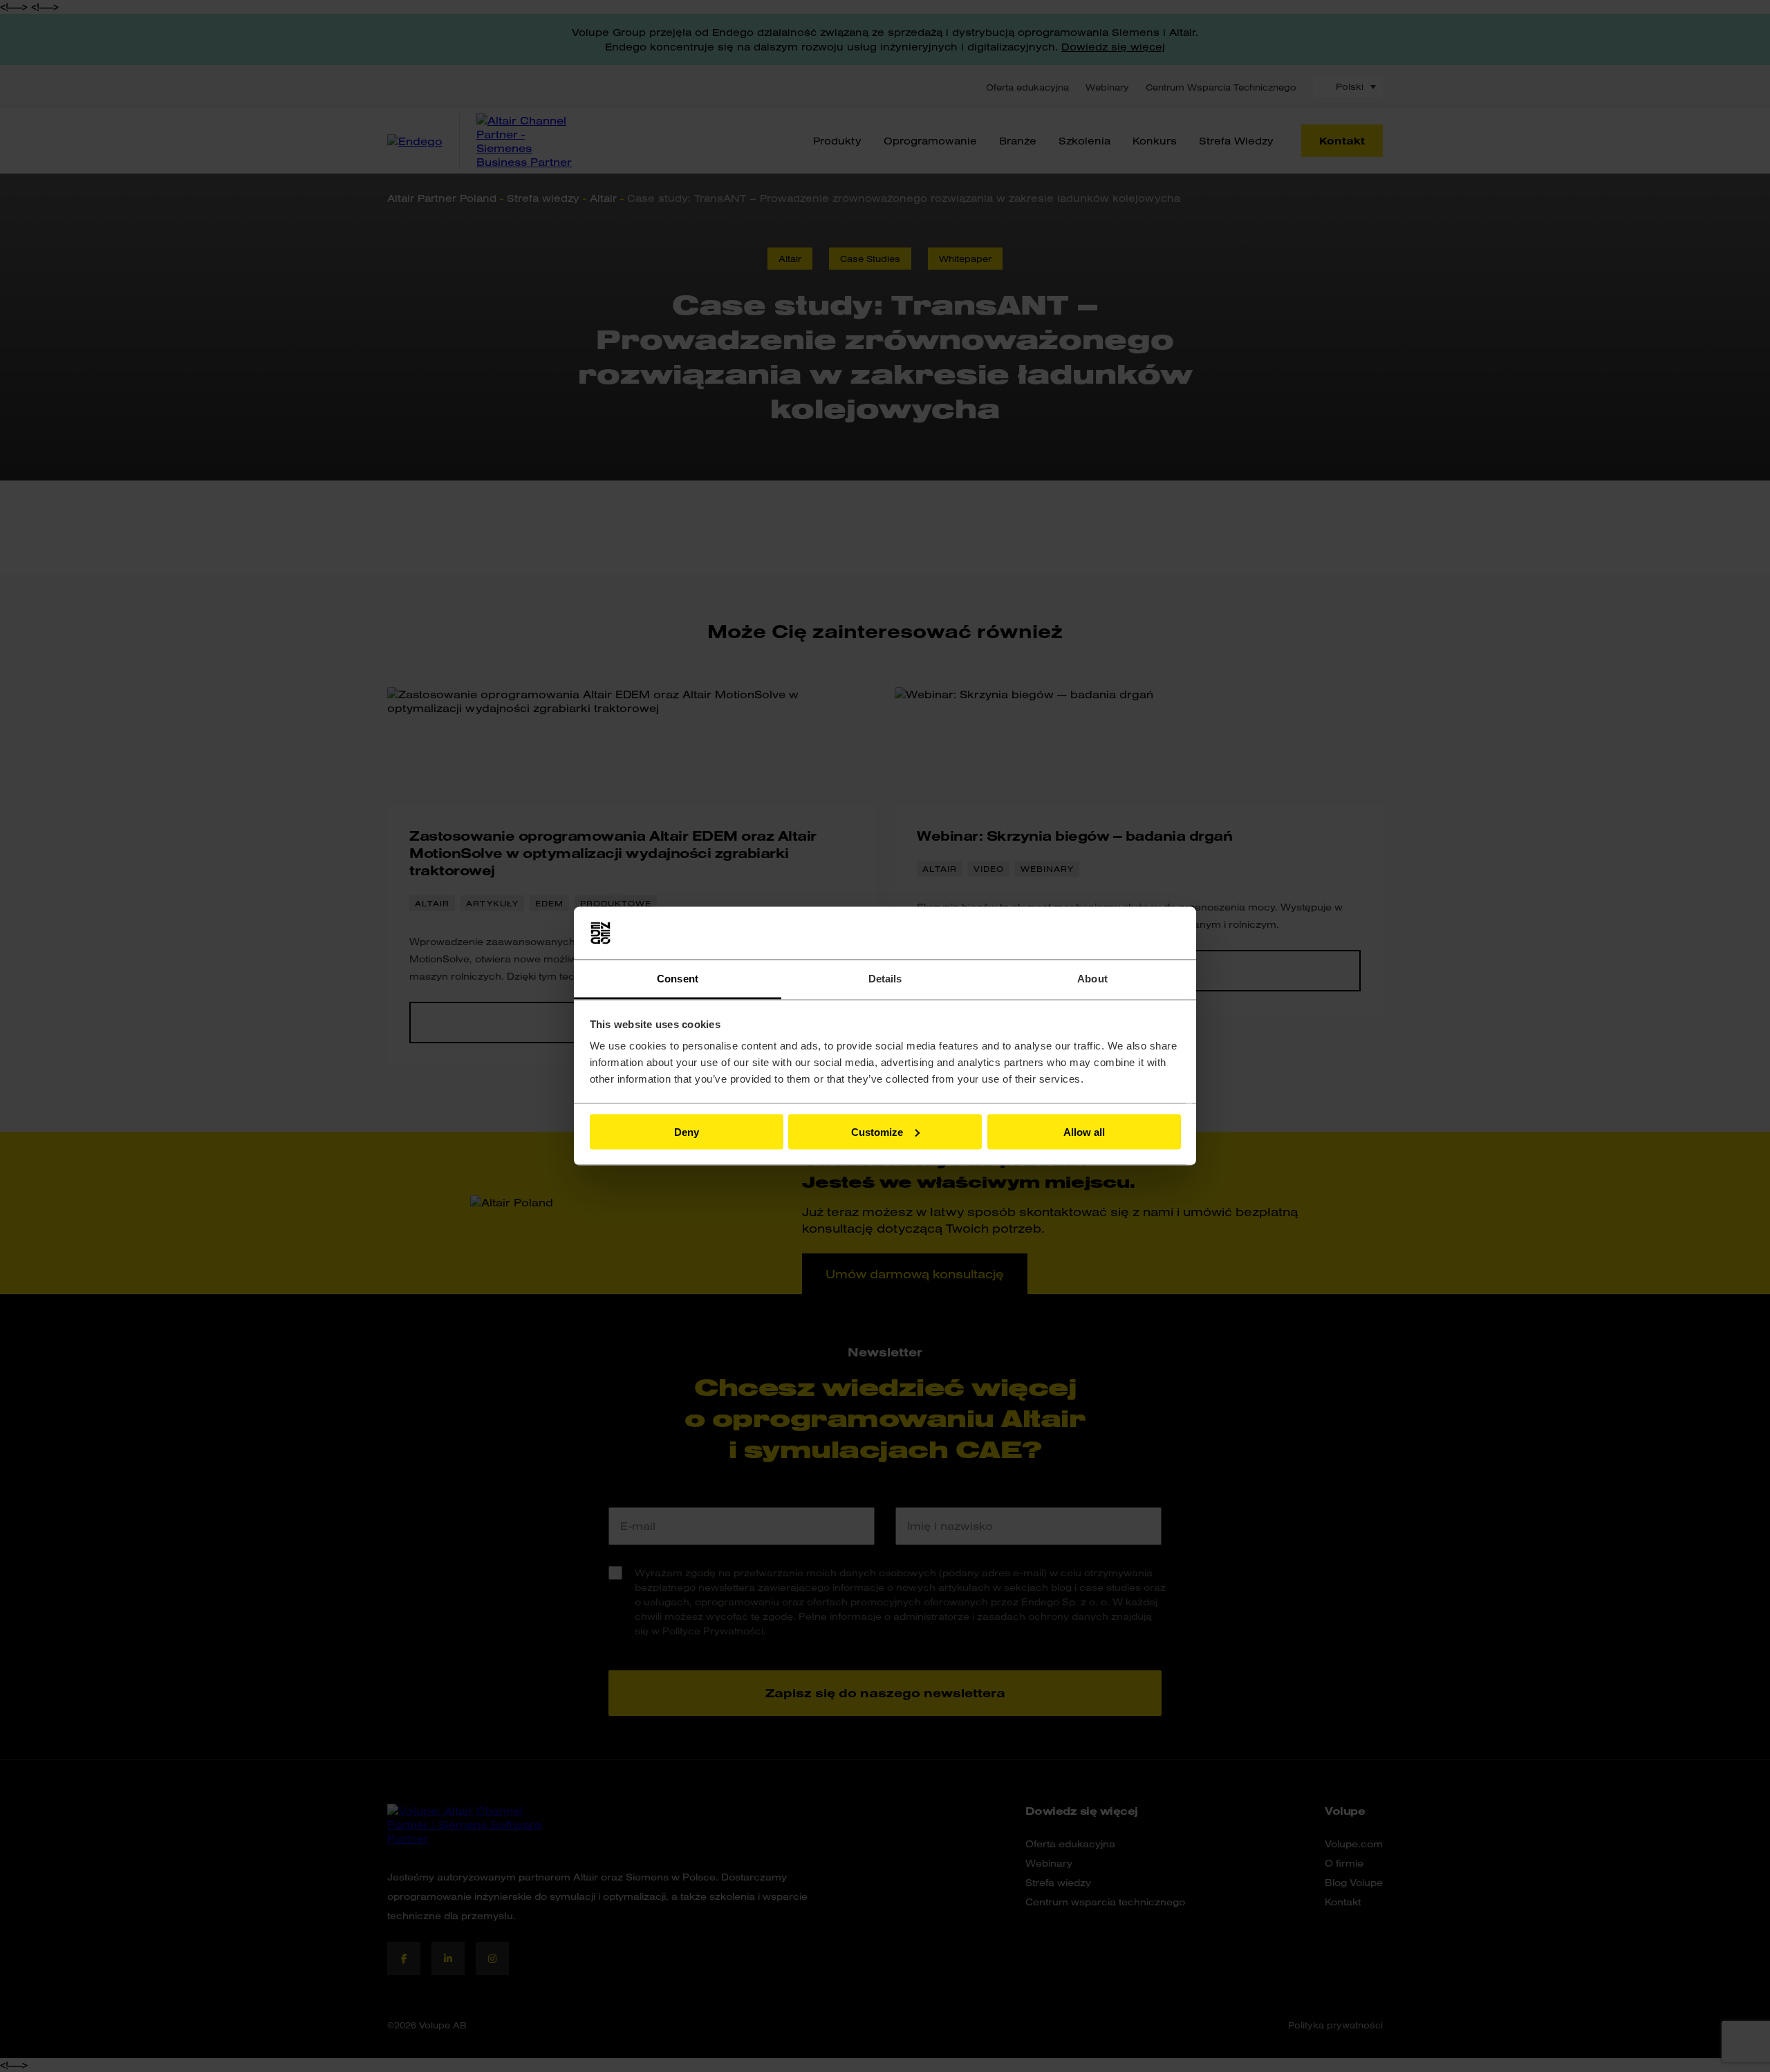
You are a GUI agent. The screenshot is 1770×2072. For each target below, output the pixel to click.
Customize (877, 1131)
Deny (687, 1131)
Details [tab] (885, 979)
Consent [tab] (678, 979)
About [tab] (1092, 979)
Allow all (1084, 1131)
